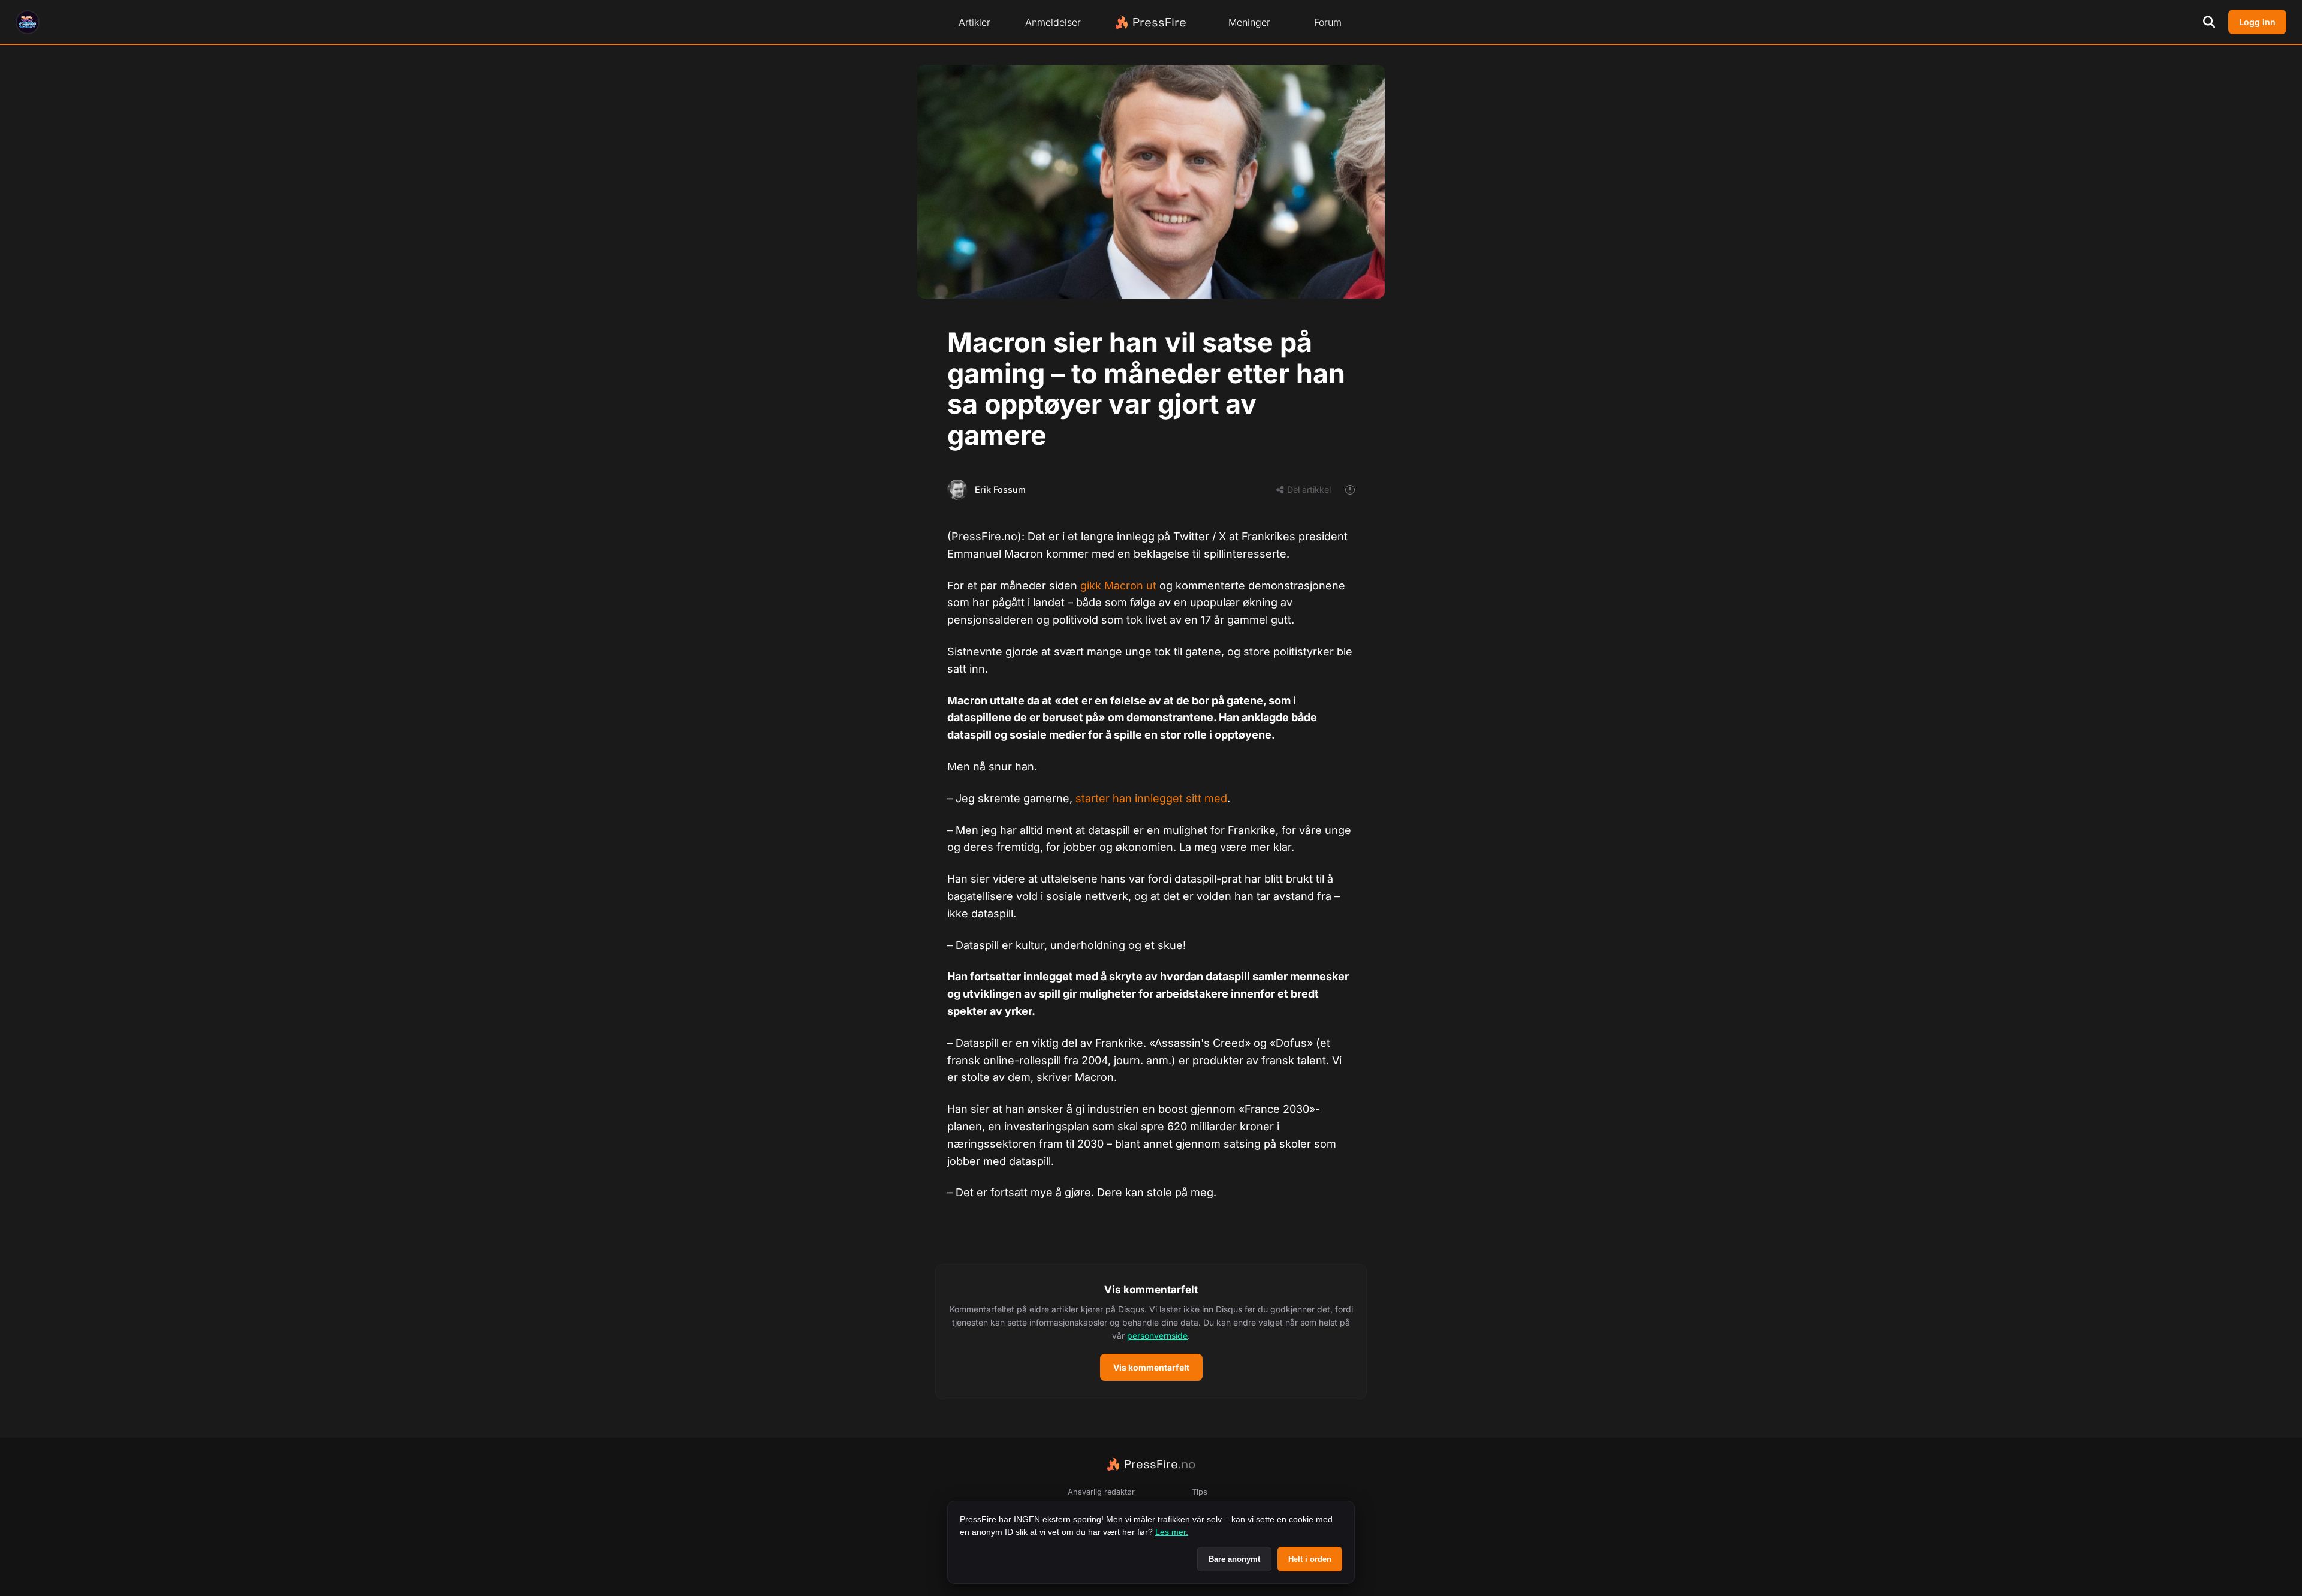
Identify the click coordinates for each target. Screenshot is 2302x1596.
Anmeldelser (1053, 22)
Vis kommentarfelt (1151, 1367)
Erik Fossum (1000, 490)
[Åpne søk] (2209, 22)
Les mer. (1172, 1532)
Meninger (1249, 22)
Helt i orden (1310, 1559)
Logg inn (2257, 22)
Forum (1328, 22)
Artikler (974, 22)
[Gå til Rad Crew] (28, 22)
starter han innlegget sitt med (1151, 798)
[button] (1151, 1332)
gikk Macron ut (1118, 585)
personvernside (1157, 1335)
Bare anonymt (1234, 1559)
